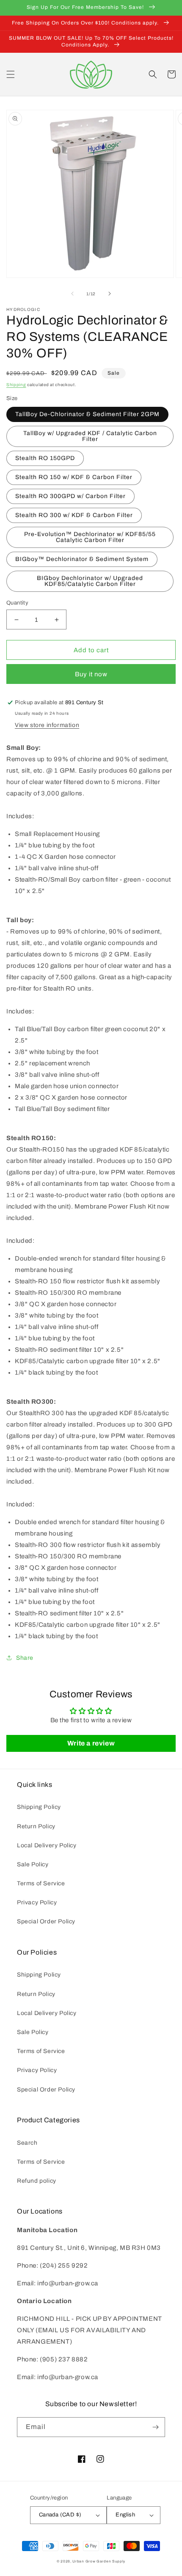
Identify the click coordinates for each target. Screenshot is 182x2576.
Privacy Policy (37, 1902)
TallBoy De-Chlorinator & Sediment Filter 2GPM (87, 414)
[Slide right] (110, 294)
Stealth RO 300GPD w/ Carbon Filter (70, 496)
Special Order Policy (46, 1921)
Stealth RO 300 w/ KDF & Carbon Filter (74, 515)
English (125, 2515)
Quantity (17, 603)
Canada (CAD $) (60, 2515)
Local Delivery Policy (47, 1845)
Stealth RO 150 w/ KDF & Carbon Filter (74, 477)
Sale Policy (33, 1864)
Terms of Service (41, 1883)
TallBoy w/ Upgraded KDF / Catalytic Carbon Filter (90, 436)
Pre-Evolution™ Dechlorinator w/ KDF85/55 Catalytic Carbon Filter (90, 537)
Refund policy (37, 2181)
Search (27, 2143)
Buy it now (91, 674)
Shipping (16, 385)
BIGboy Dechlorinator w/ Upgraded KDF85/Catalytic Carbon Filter (90, 581)
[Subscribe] (155, 2427)
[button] (11, 74)
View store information (47, 725)
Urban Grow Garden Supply (99, 2561)
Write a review (91, 1743)
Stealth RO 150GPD (45, 458)
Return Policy (36, 1826)
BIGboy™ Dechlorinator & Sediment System (82, 559)
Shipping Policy (39, 1807)
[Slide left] (72, 294)
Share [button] (25, 1658)
